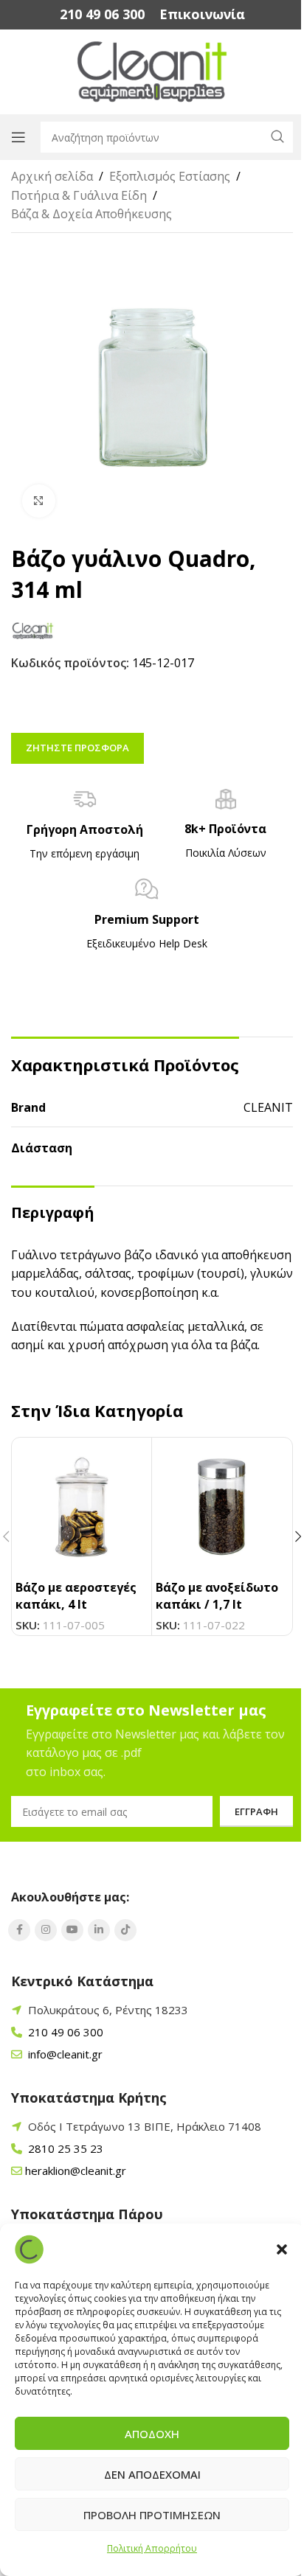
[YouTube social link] (72, 1930)
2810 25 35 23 (64, 2148)
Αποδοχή (152, 2434)
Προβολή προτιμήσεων (152, 2515)
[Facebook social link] (19, 1930)
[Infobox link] (102, 14)
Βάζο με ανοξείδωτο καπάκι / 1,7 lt (217, 1595)
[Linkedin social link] (99, 1930)
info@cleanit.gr (64, 2054)
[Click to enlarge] (39, 501)
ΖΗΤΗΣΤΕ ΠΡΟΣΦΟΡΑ (77, 748)
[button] (282, 2249)
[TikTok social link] (125, 1930)
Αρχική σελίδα (52, 176)
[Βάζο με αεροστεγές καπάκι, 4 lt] (82, 1507)
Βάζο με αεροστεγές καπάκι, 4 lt (76, 1595)
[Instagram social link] (46, 1930)
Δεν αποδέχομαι (152, 2474)
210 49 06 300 (64, 2032)
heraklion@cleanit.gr (76, 2171)
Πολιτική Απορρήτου (152, 2548)
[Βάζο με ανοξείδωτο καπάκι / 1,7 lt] (222, 1507)
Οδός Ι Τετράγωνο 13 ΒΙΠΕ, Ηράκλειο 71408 (145, 2126)
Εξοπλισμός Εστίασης (170, 176)
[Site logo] (152, 71)
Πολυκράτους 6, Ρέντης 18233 (108, 2010)
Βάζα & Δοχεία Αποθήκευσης (91, 214)
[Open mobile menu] (18, 137)
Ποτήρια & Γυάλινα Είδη (79, 195)
